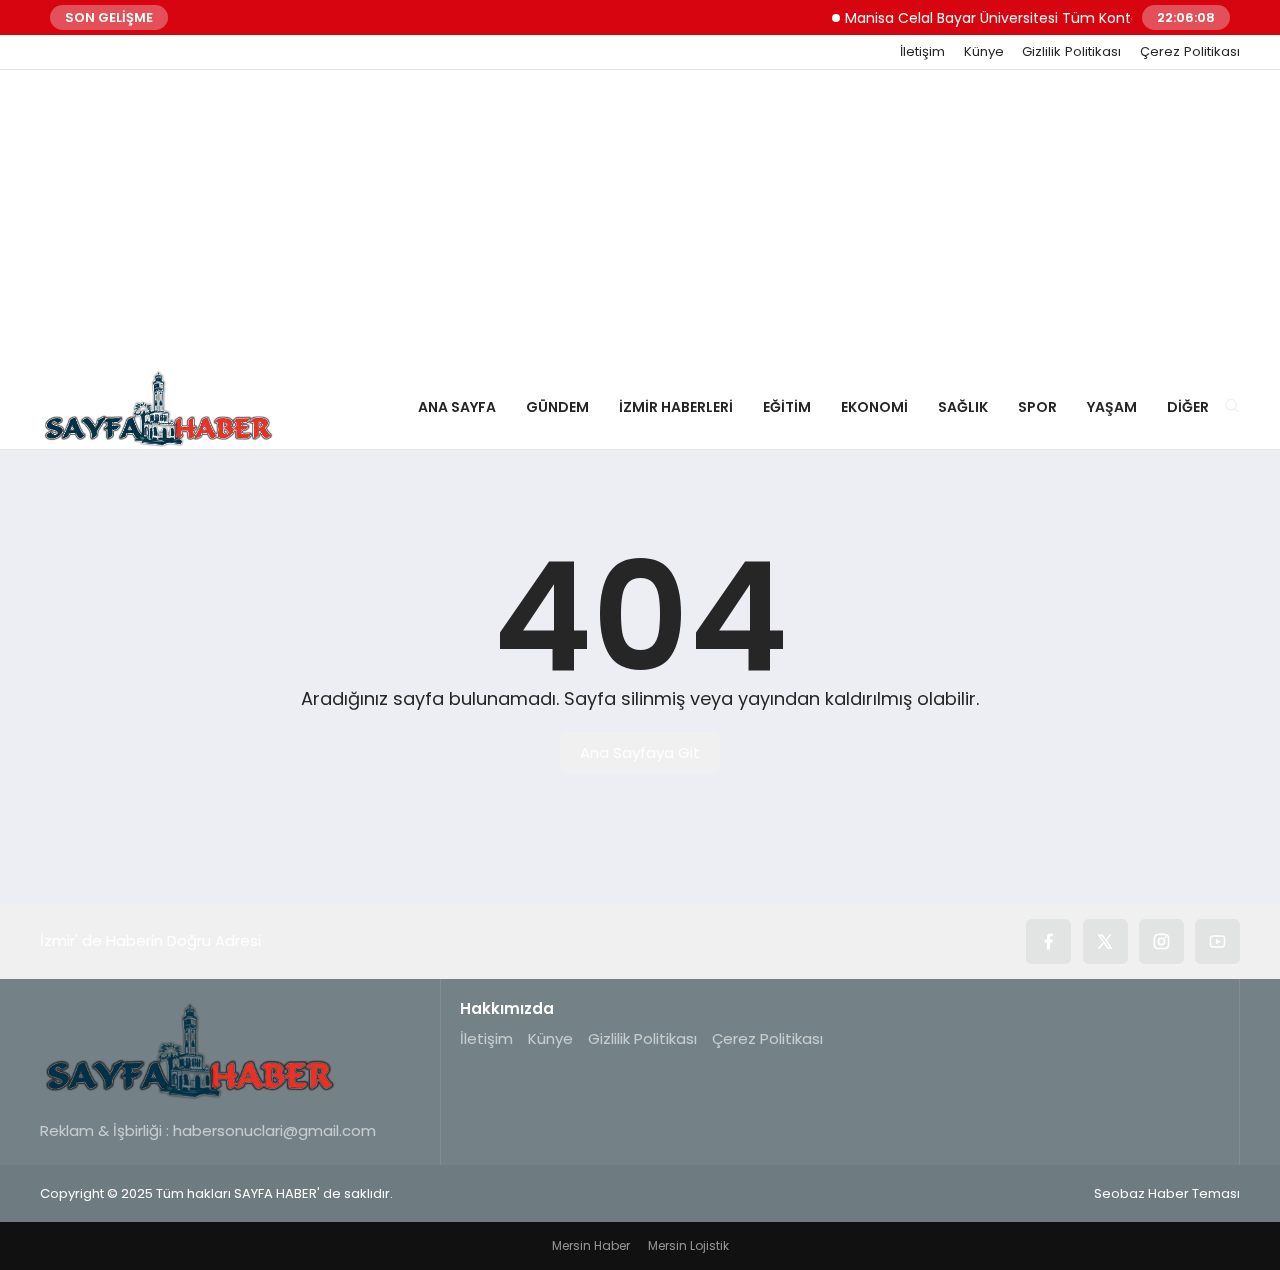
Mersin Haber (591, 1245)
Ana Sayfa (457, 407)
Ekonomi (874, 407)
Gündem (557, 407)
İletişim (922, 52)
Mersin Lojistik (688, 1245)
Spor (1037, 407)
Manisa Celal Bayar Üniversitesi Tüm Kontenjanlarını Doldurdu (1046, 18)
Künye (984, 52)
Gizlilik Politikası (1071, 52)
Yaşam (1112, 407)
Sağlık (963, 407)
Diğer (1188, 407)
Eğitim (787, 407)
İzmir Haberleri (676, 407)
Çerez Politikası (1190, 52)
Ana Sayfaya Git (640, 752)
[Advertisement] (640, 220)
